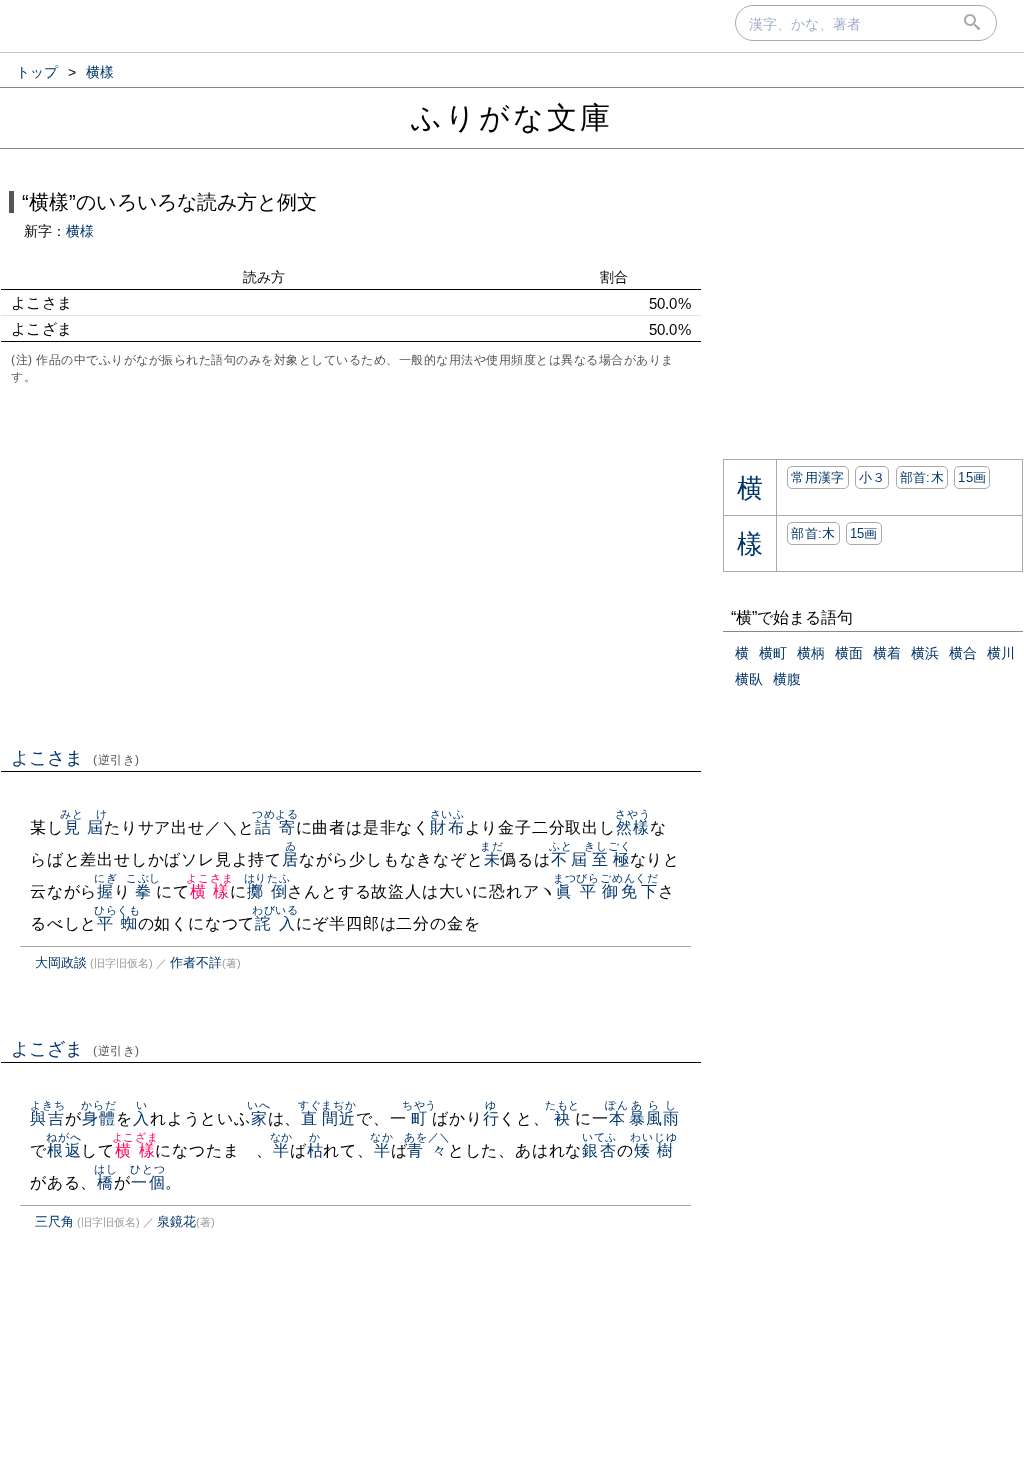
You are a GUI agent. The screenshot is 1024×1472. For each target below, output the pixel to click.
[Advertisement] (351, 564)
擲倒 (267, 891)
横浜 (925, 653)
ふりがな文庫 (512, 117)
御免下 (629, 891)
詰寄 (275, 827)
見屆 (83, 827)
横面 (849, 653)
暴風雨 (654, 1118)
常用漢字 (817, 477)
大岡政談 (61, 962)
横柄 (811, 653)
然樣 (632, 827)
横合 (963, 653)
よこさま (75, 758)
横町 (773, 653)
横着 (887, 653)
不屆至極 (590, 859)
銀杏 (599, 1150)
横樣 (209, 891)
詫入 (275, 923)
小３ (872, 477)
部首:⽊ (922, 477)
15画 (972, 477)
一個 (147, 1182)
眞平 (576, 891)
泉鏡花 (176, 1221)
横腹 (787, 679)
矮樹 (653, 1150)
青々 (427, 1150)
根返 (63, 1150)
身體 (98, 1118)
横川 (1001, 653)
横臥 (749, 679)
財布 (447, 827)
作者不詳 (196, 962)
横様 (80, 231)
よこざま (75, 1049)
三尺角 (54, 1221)
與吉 (47, 1118)
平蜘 (117, 923)
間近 (338, 1118)
